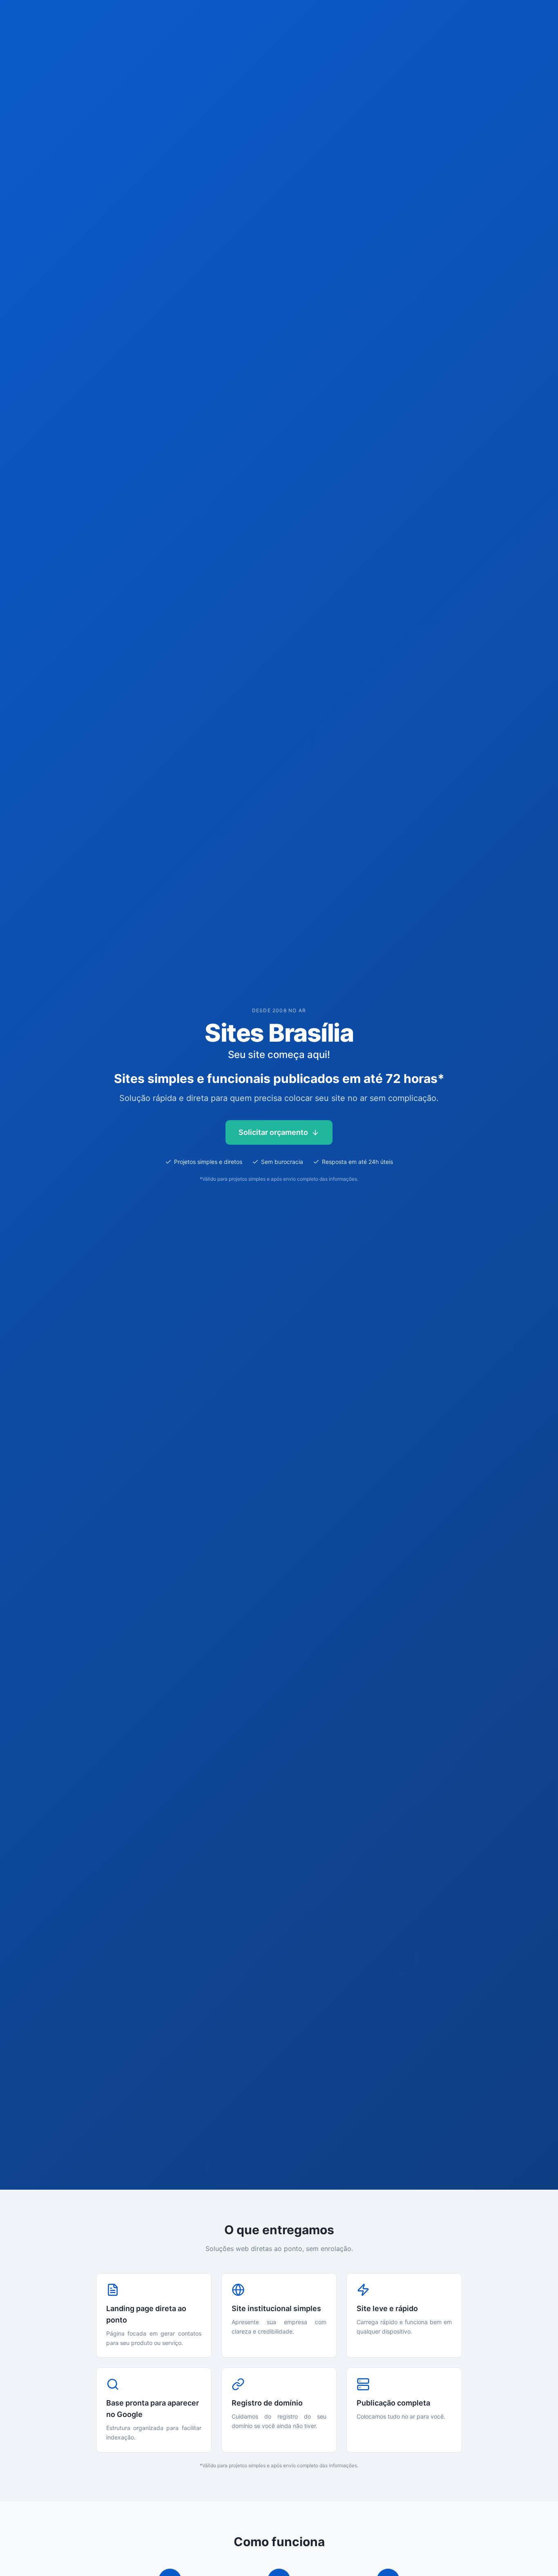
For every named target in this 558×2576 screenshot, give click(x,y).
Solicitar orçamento (273, 1132)
